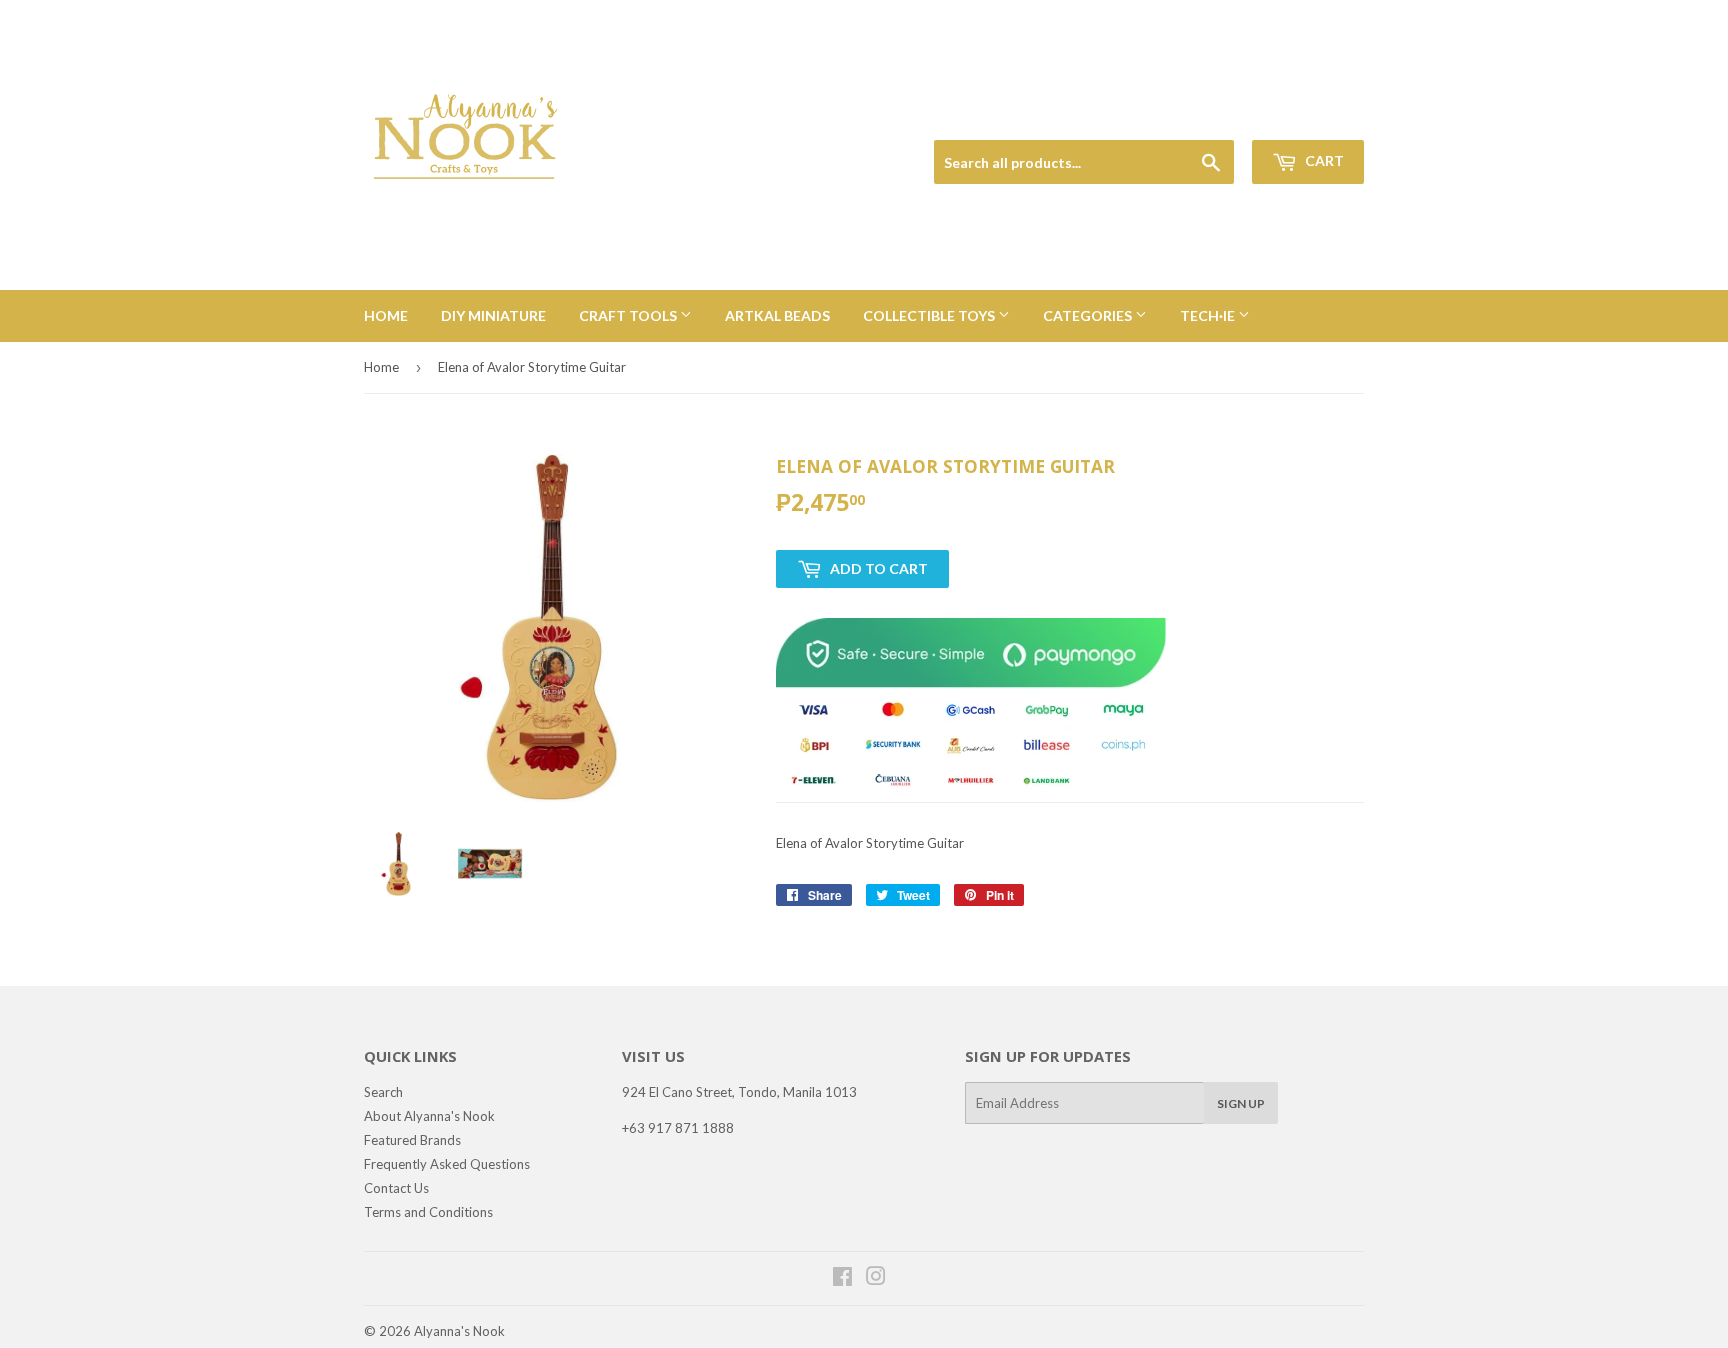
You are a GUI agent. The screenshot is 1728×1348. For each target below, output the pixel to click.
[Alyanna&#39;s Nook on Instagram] (876, 1279)
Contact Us (396, 1188)
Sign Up (1241, 1103)
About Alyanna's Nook (429, 1116)
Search (383, 1092)
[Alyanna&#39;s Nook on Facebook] (842, 1279)
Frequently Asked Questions (447, 1164)
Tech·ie (1209, 315)
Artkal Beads (777, 315)
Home (386, 315)
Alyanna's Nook (459, 1331)
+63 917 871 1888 (678, 1128)
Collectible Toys (930, 315)
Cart (1323, 160)
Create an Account (1315, 116)
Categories (1089, 315)
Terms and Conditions (428, 1212)
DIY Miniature (493, 315)
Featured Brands (412, 1140)
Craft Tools (629, 315)
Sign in (1225, 116)
